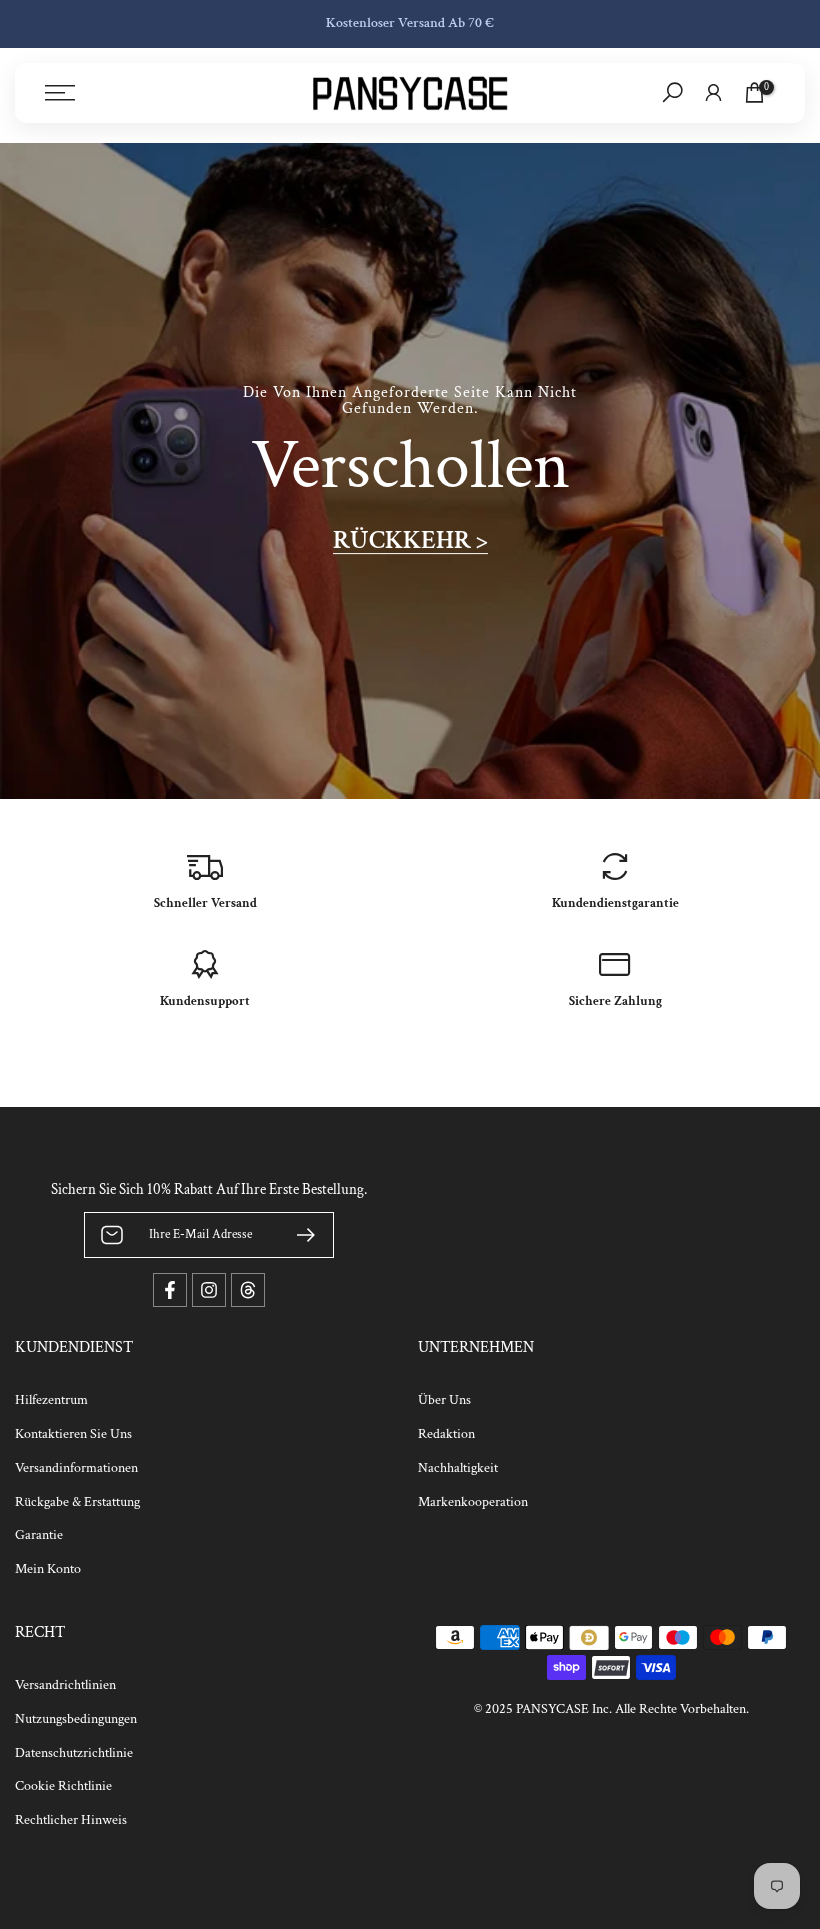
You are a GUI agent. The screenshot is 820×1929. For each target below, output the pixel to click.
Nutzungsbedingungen (76, 1719)
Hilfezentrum (51, 1400)
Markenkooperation (473, 1502)
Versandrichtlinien (65, 1685)
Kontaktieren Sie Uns (73, 1434)
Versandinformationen (76, 1468)
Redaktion (446, 1434)
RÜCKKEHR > (410, 540)
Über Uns (444, 1400)
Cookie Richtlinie (63, 1786)
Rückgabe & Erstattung (77, 1502)
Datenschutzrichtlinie (74, 1753)
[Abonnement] (298, 1235)
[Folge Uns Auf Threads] (248, 1290)
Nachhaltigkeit (458, 1468)
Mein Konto (48, 1569)
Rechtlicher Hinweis (71, 1820)
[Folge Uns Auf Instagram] (209, 1290)
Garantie (39, 1535)
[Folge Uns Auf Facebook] (170, 1290)
